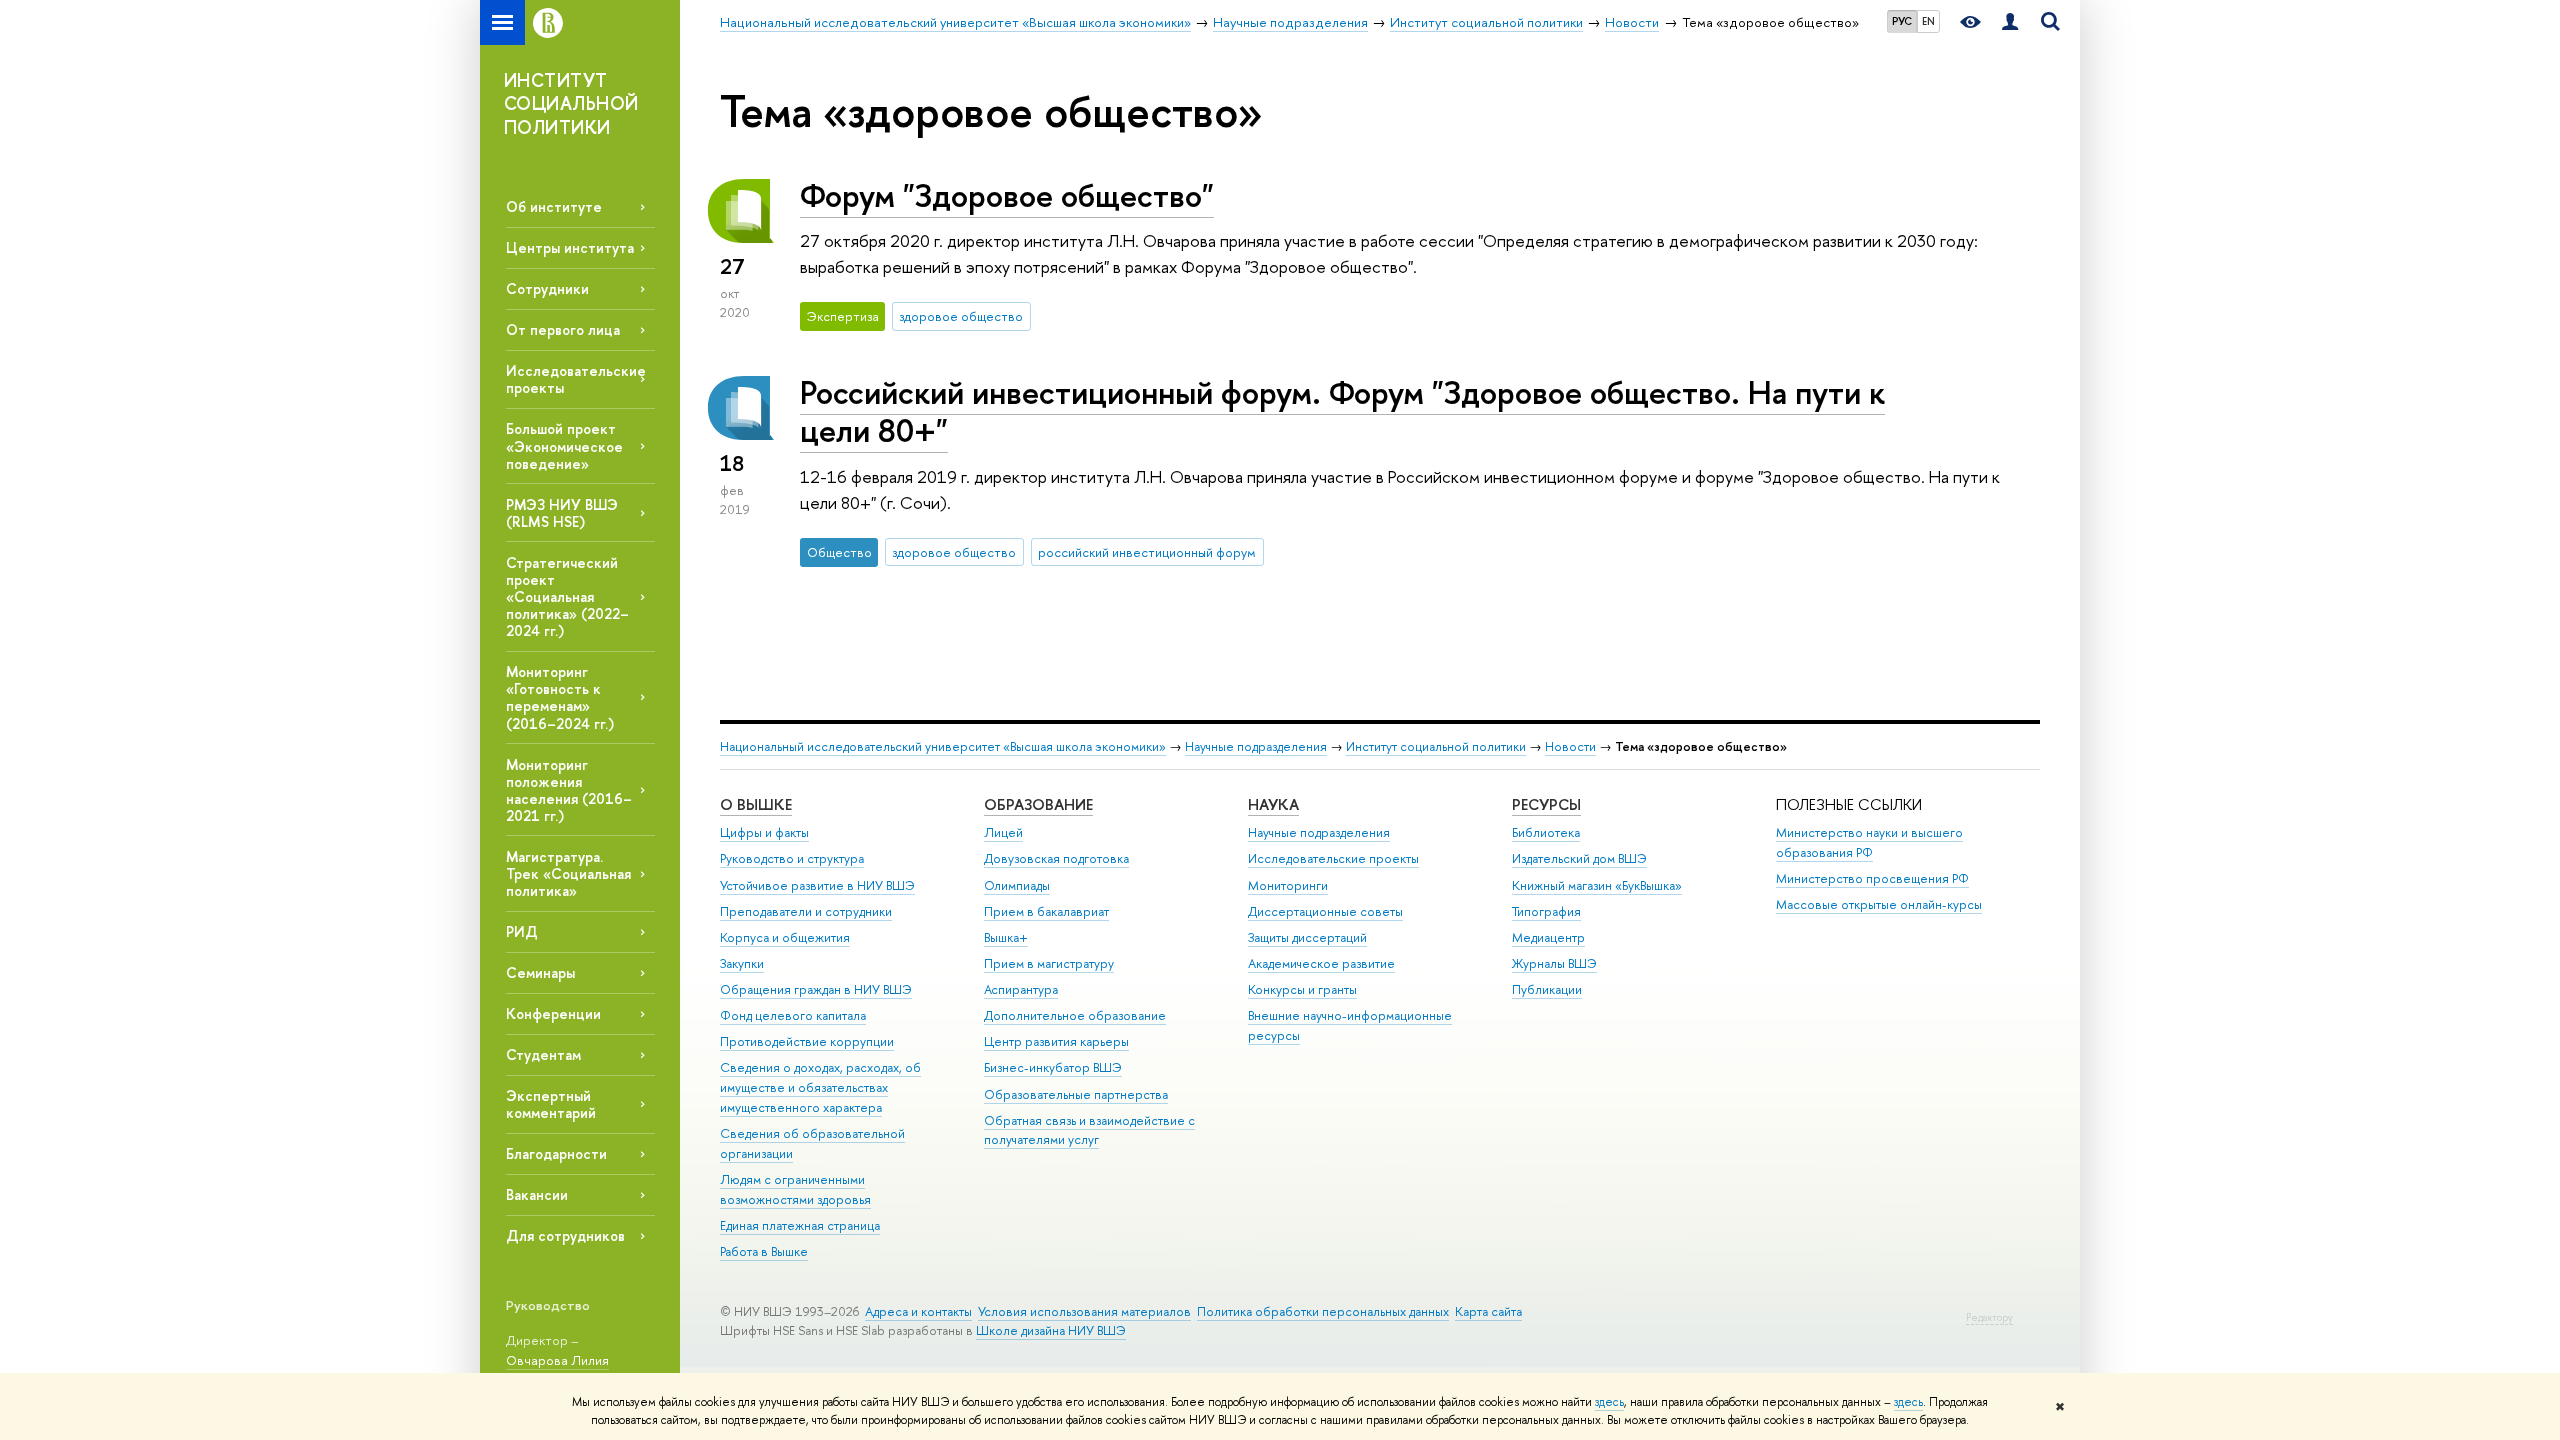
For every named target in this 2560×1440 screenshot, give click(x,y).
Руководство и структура (792, 858)
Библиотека (1546, 832)
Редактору (1989, 1317)
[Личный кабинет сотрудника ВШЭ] (2010, 22)
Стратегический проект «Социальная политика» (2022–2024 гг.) (567, 597)
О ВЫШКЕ (756, 804)
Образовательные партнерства (1076, 1094)
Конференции (553, 1013)
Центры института (570, 247)
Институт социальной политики (1436, 746)
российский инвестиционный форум (1147, 552)
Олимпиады (1017, 885)
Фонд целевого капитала (793, 1015)
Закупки (742, 963)
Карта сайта (1488, 1311)
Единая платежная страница (800, 1225)
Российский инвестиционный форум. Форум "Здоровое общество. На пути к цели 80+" (1342, 411)
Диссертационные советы (1325, 911)
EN (1928, 21)
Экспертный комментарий (551, 1104)
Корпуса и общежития (785, 937)
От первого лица (563, 329)
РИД (522, 931)
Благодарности (556, 1153)
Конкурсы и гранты (1302, 989)
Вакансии (537, 1194)
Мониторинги (1288, 885)
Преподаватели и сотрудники (806, 911)
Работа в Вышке (764, 1251)
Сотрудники (547, 288)
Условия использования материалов (1084, 1311)
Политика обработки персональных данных (1323, 1311)
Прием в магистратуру (1049, 963)
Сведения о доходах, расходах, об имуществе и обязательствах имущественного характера (820, 1087)
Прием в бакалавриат (1046, 911)
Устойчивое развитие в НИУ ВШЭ (817, 885)
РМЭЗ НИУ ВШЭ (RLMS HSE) (562, 513)
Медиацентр (1548, 937)
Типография (1546, 911)
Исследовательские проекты (1333, 858)
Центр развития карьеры (1056, 1041)
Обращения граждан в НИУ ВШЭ (816, 989)
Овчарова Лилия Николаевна (557, 1370)
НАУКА (1273, 804)
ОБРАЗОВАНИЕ (1038, 804)
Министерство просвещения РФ (1872, 878)
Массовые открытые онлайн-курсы (1879, 904)
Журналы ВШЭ (1554, 963)
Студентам (543, 1054)
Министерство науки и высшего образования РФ (1869, 842)
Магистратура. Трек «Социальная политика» (568, 873)
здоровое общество (961, 316)
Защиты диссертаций (1307, 937)
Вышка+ (1006, 937)
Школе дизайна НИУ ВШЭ (1051, 1330)
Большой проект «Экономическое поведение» (564, 445)
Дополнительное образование (1075, 1015)
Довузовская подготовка (1056, 858)
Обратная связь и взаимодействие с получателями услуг (1089, 1130)
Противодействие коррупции (807, 1041)
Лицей (1003, 832)
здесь (1609, 1402)
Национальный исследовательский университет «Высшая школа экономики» (943, 746)
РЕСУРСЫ (1546, 804)
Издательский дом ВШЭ (1579, 858)
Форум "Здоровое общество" (1007, 195)
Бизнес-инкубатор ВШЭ (1053, 1067)
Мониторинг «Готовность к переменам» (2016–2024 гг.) (560, 697)
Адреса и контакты (918, 1311)
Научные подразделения (1256, 746)
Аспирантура (1021, 989)
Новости (1570, 746)
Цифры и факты (764, 832)
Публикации (1547, 989)
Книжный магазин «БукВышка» (1597, 885)
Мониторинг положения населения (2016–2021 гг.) (569, 790)
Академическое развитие (1321, 963)
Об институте (554, 206)
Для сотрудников (565, 1235)
